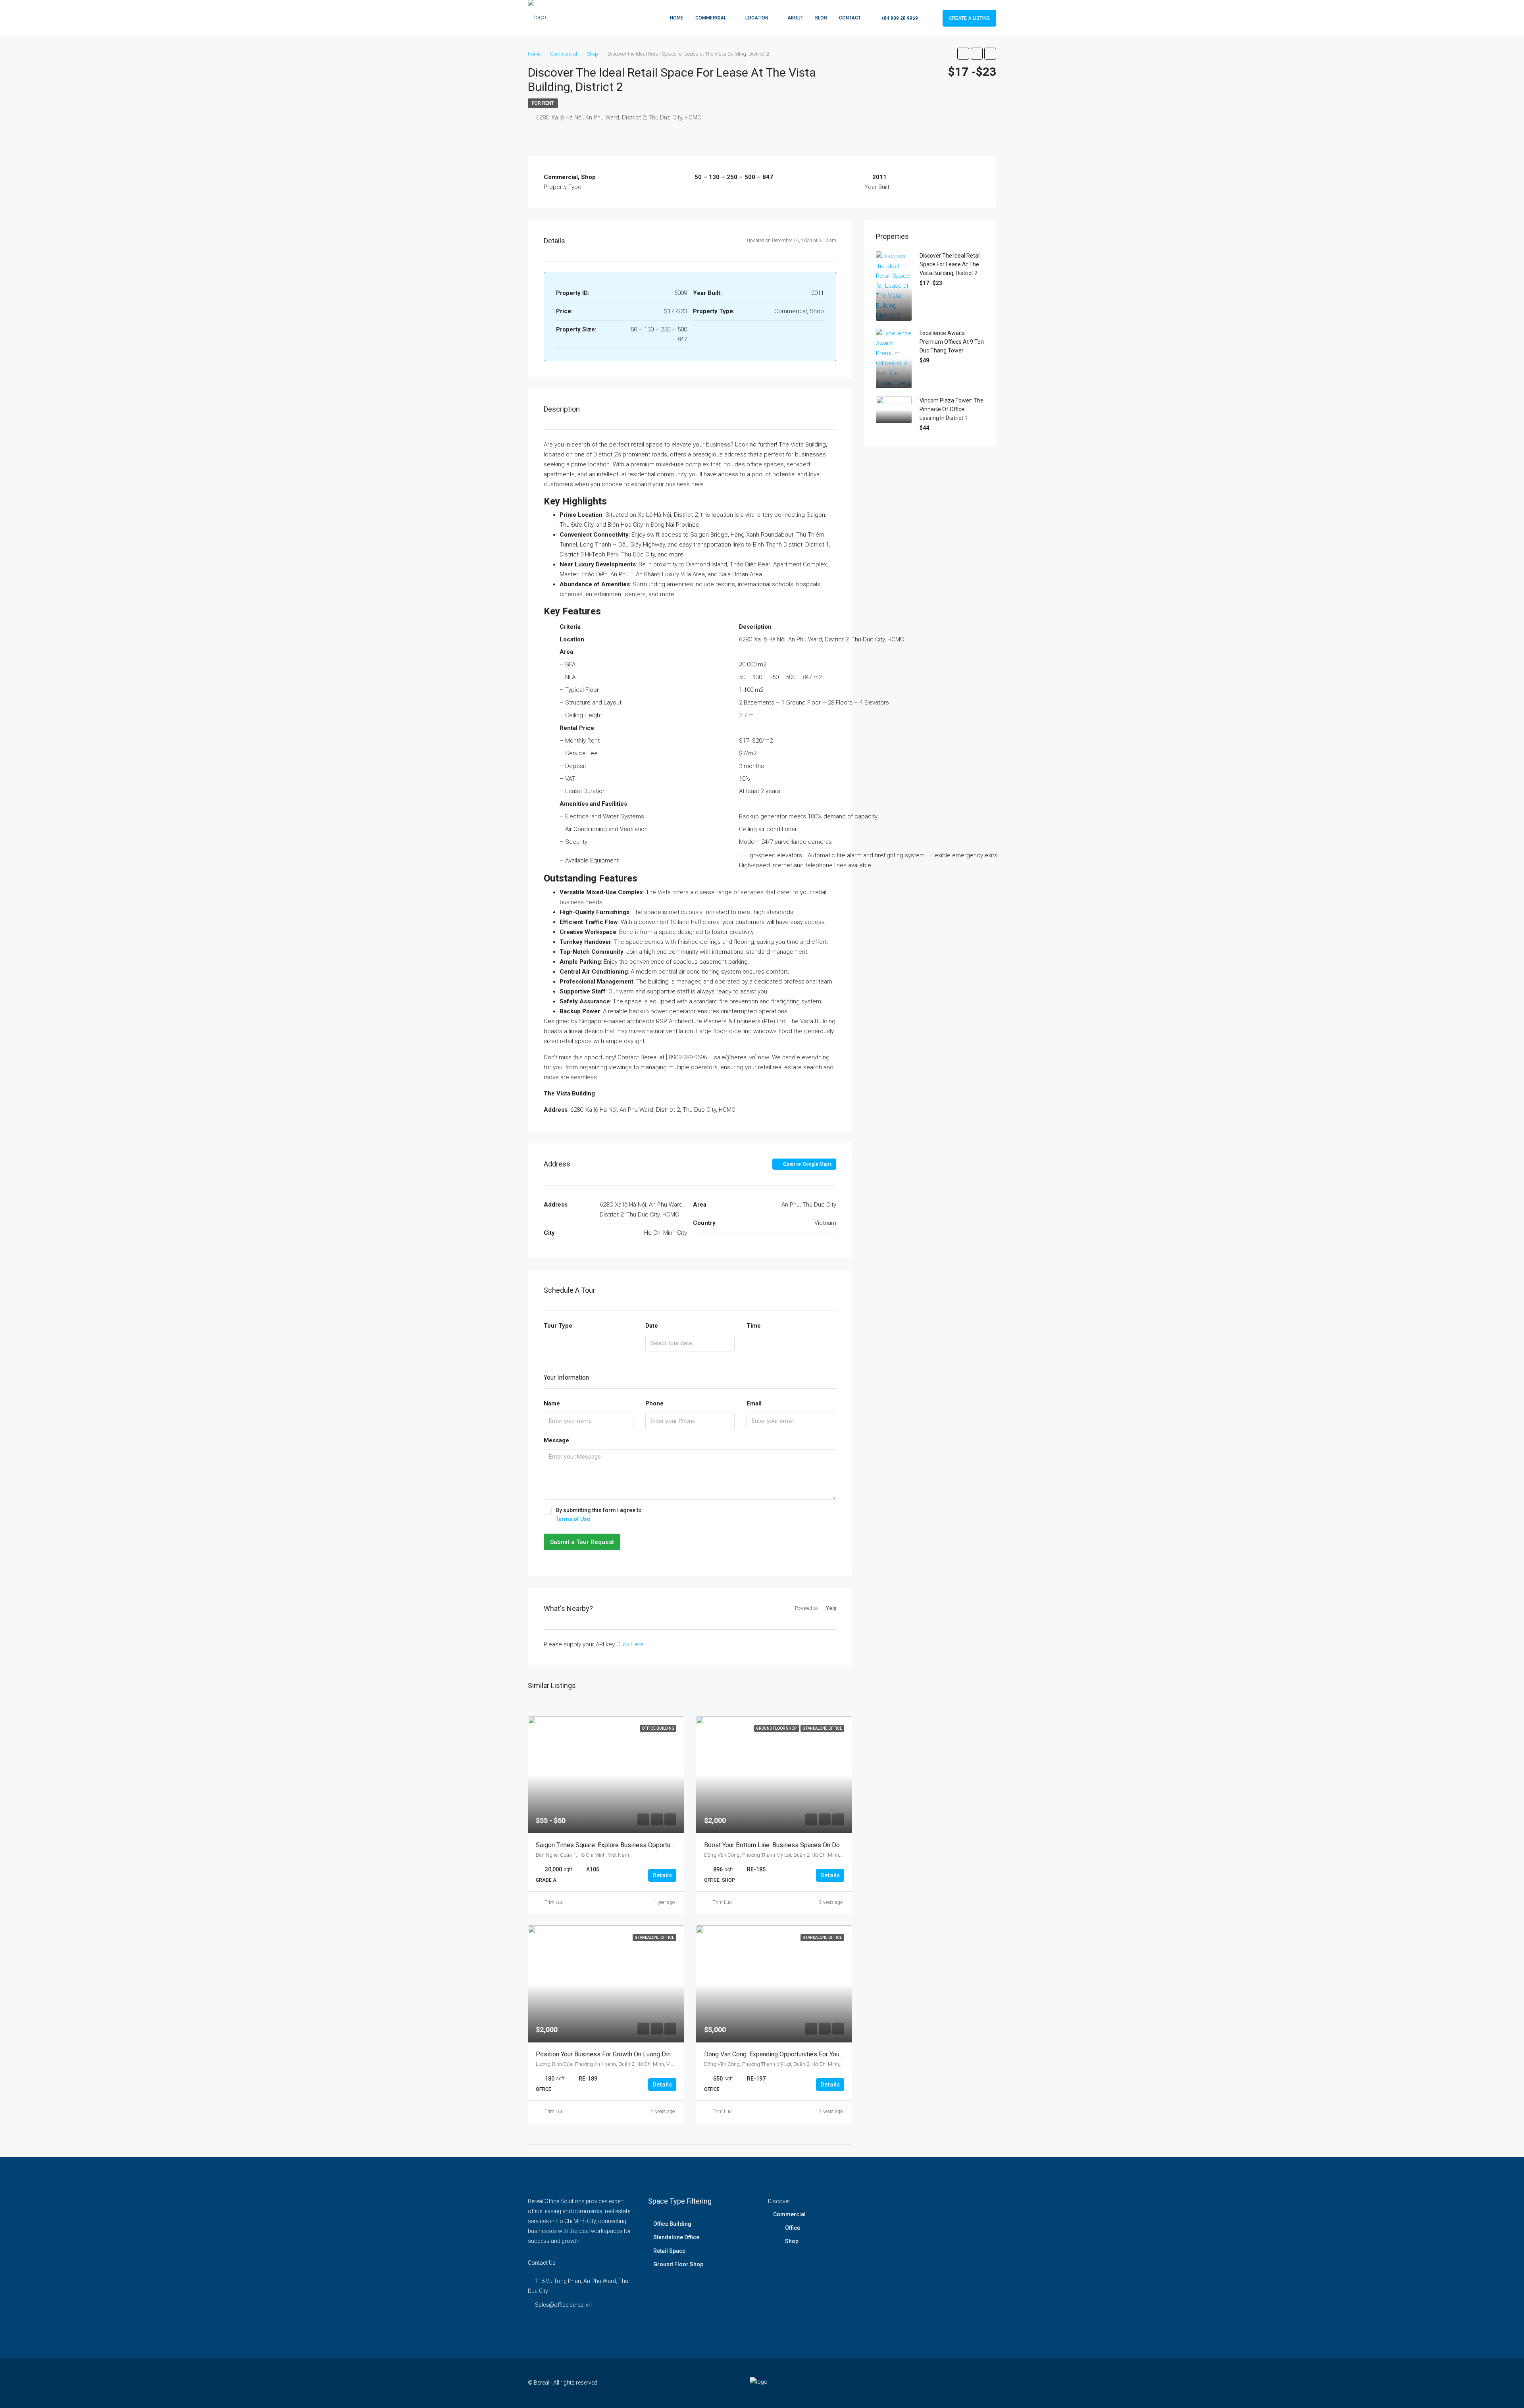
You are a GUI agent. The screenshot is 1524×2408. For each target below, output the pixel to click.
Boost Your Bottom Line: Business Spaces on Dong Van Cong (789, 1845)
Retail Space (669, 2251)
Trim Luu (554, 1902)
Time (754, 1326)
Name (552, 1403)
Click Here (630, 1644)
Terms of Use (573, 1519)
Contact (850, 18)
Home (677, 18)
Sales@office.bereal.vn (563, 2305)
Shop (792, 2241)
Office (793, 2228)
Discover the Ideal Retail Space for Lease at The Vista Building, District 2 (950, 264)
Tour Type (558, 1326)
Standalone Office (676, 2237)
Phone (654, 1403)
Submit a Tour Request (582, 1542)
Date (652, 1326)
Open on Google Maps (807, 1164)
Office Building (672, 2224)
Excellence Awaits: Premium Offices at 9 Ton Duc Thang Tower (952, 342)
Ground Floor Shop (678, 2264)
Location (757, 18)
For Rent (543, 103)
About (795, 18)
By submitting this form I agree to (599, 1515)
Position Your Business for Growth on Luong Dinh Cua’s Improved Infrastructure (646, 2054)
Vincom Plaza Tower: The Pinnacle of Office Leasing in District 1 (952, 409)
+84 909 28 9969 (899, 18)
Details (662, 1875)
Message (556, 1440)
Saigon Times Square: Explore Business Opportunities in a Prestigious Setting (645, 1845)
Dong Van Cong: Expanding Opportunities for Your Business (787, 2054)
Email (754, 1403)
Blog (821, 18)
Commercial (711, 18)
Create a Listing (969, 18)
